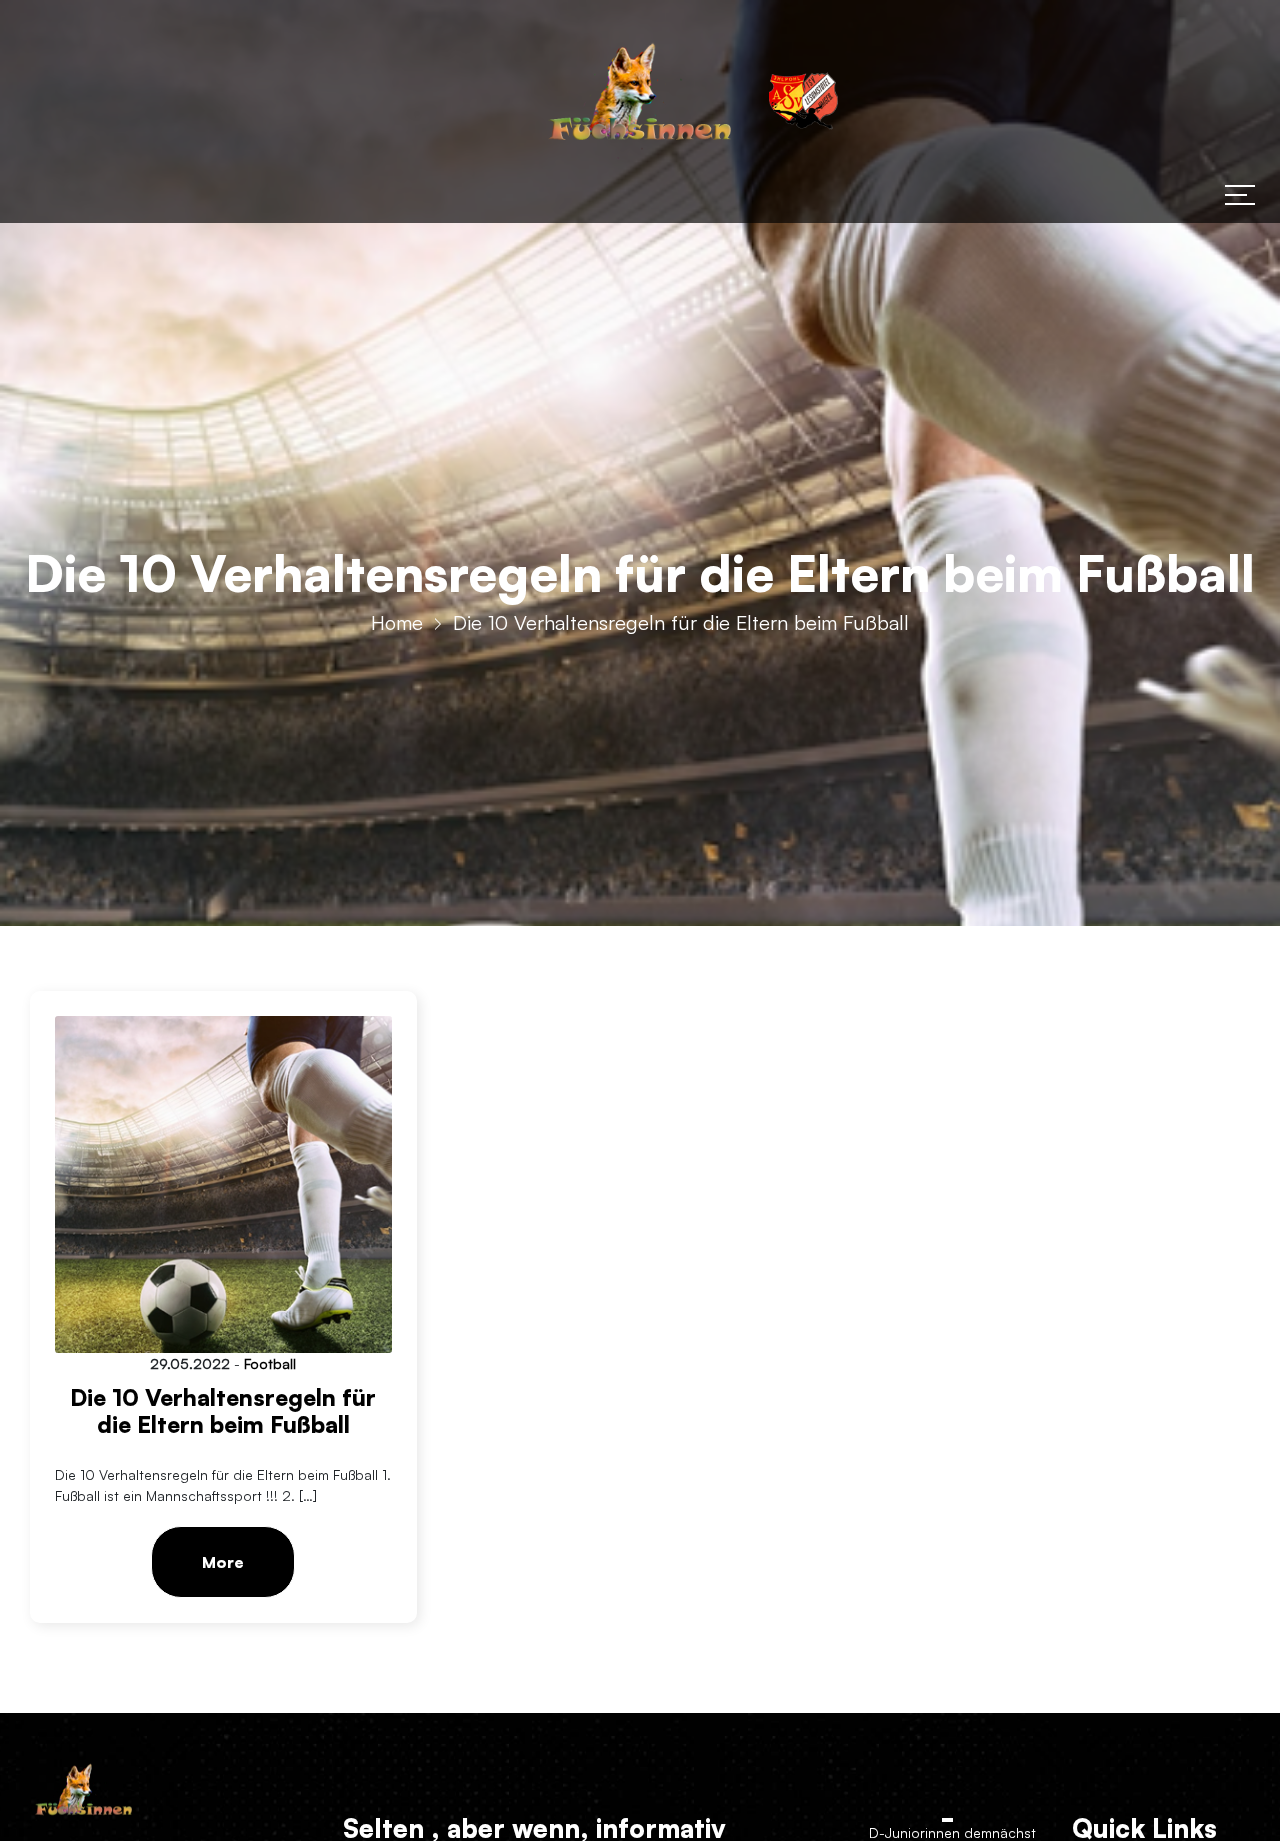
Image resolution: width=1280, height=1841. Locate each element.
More (223, 1562)
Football (270, 1363)
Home (397, 622)
